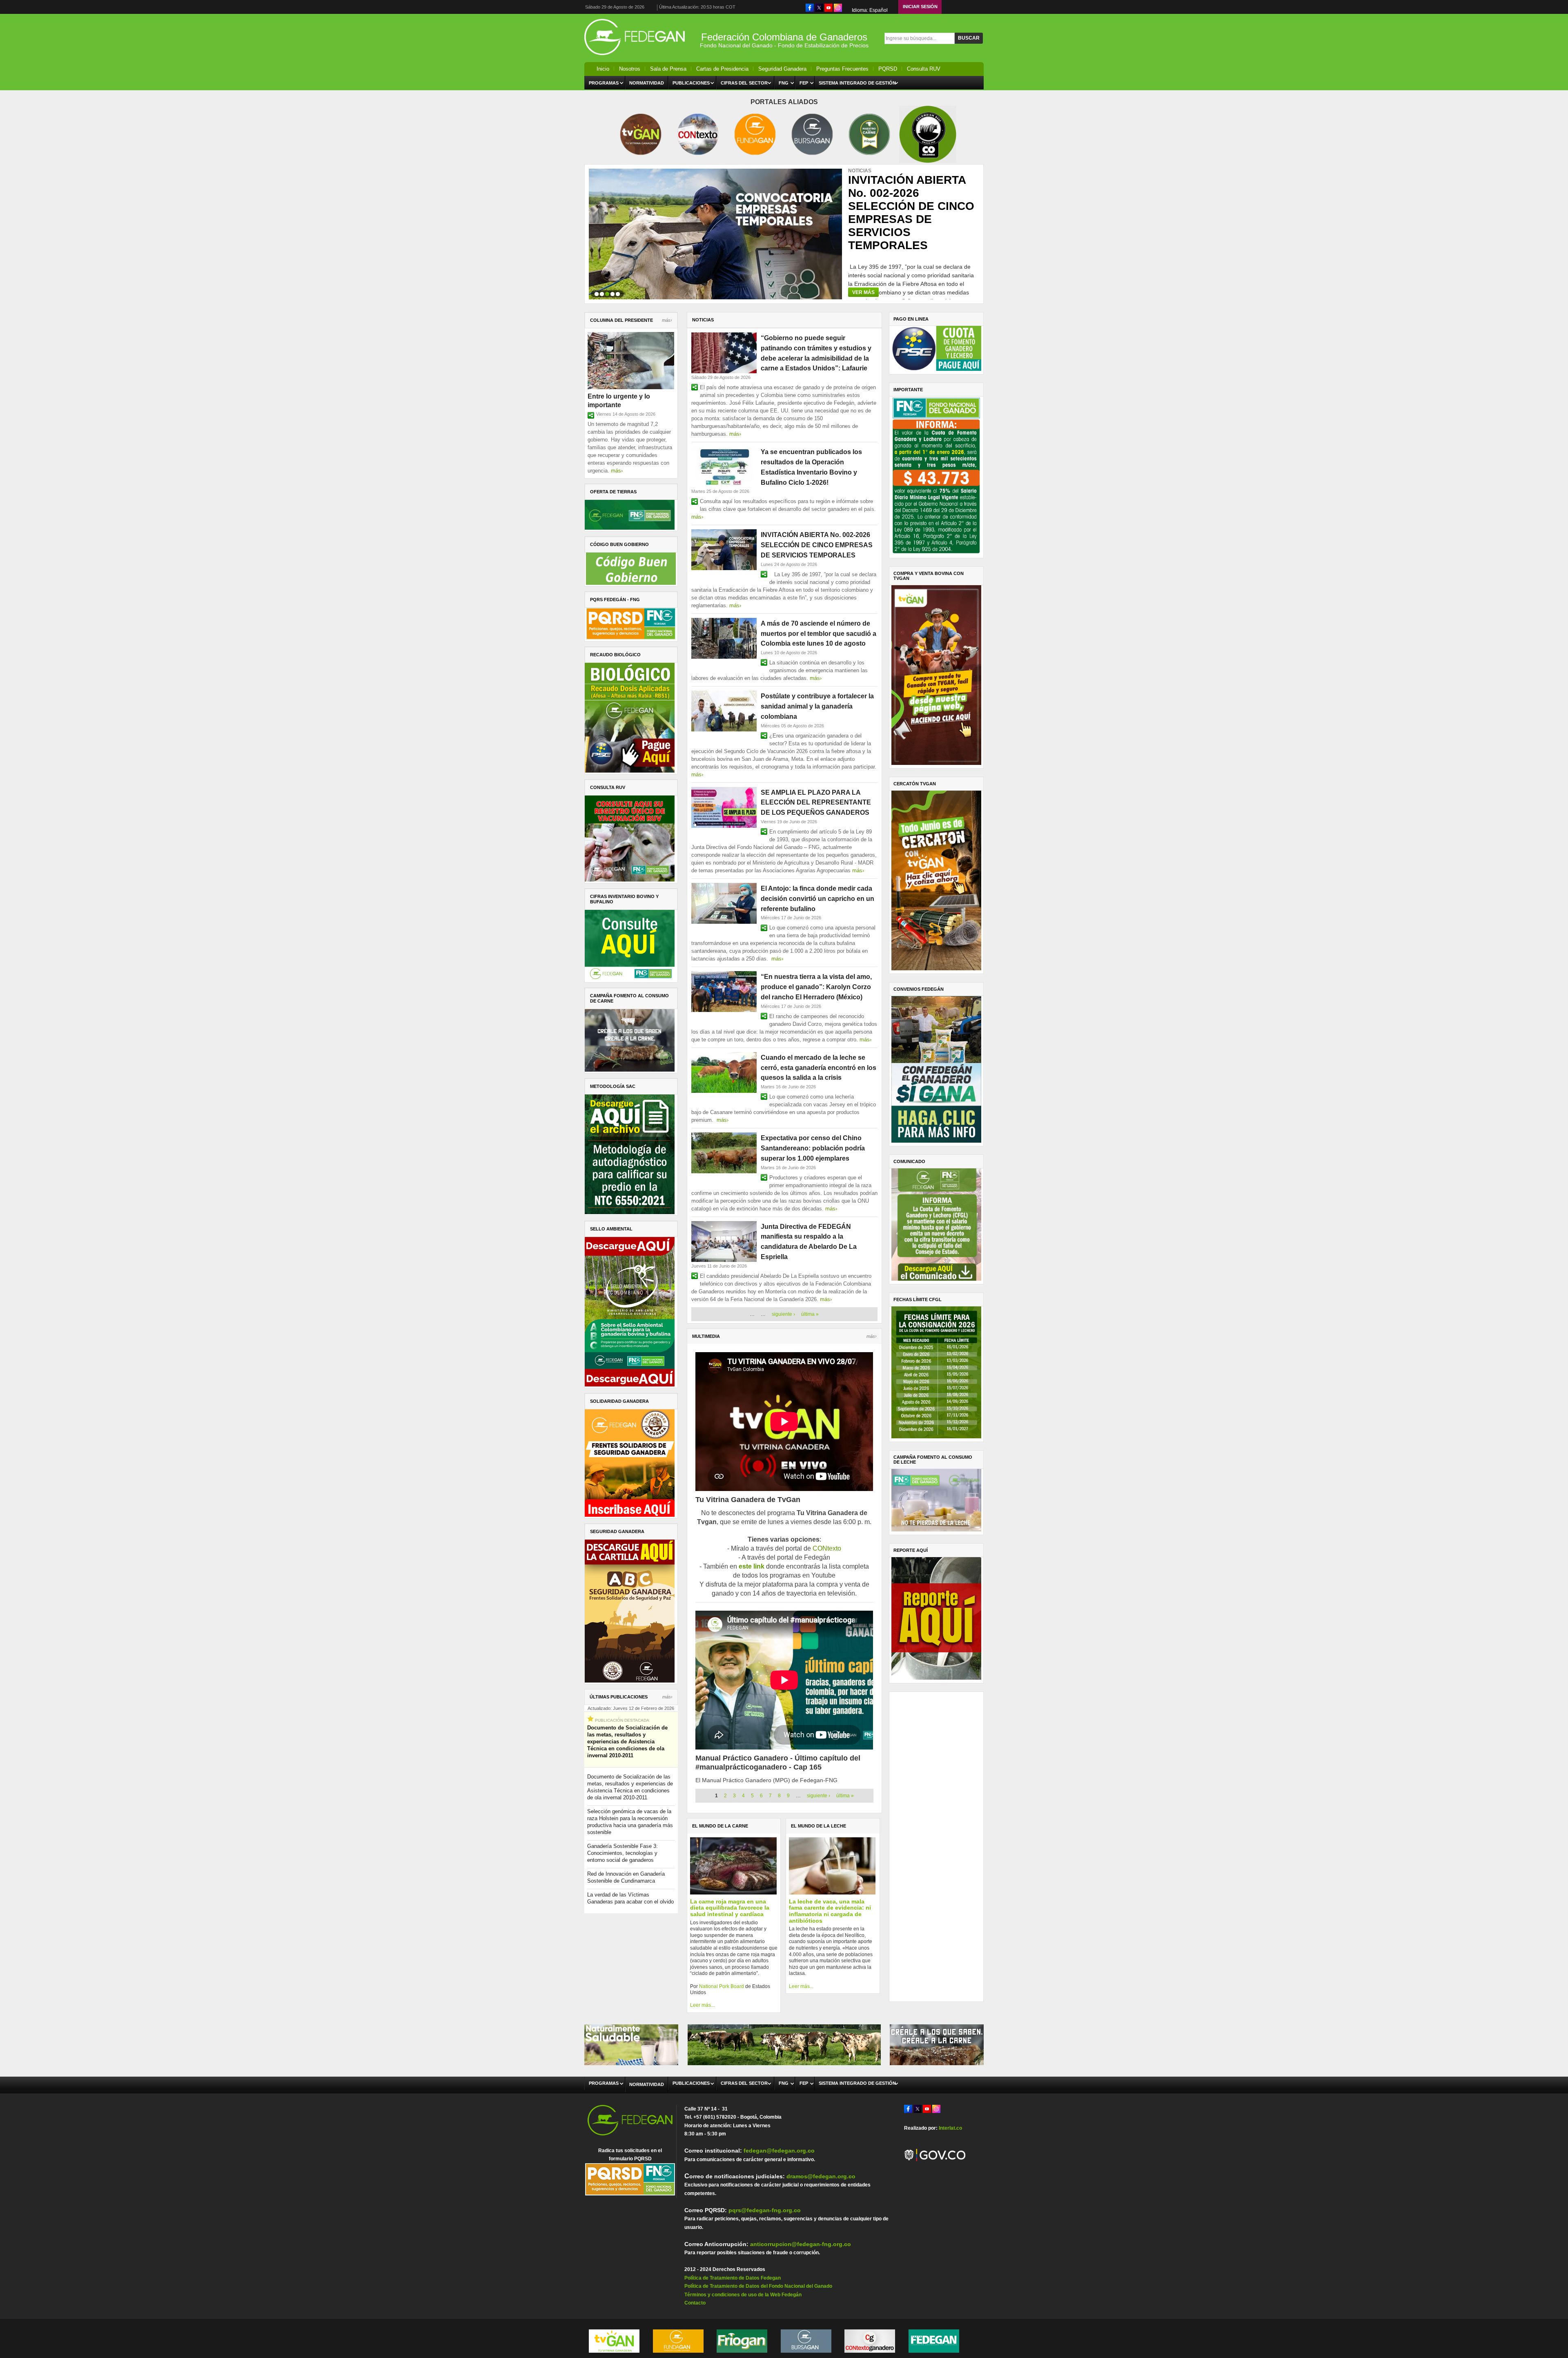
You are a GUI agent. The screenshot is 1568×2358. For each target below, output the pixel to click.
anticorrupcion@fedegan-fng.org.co (801, 2244)
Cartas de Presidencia (722, 69)
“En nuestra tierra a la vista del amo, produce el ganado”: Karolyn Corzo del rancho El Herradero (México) (816, 987)
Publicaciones (691, 83)
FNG (784, 83)
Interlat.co (950, 2128)
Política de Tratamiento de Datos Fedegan (733, 2278)
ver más (863, 292)
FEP (804, 83)
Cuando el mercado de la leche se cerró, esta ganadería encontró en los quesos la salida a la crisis (819, 1068)
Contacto (695, 2303)
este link (752, 1566)
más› (667, 320)
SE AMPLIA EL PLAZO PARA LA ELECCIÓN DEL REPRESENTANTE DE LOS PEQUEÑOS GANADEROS (816, 803)
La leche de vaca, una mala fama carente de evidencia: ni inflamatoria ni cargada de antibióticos (830, 1911)
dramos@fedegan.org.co (821, 2176)
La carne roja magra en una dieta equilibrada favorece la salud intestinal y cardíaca (730, 1908)
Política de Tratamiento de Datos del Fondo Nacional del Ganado (758, 2286)
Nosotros (630, 69)
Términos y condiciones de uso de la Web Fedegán (743, 2295)
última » (810, 1314)
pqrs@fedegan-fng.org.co (765, 2210)
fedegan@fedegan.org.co (779, 2151)
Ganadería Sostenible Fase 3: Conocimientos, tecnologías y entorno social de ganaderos (623, 1853)
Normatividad (647, 83)
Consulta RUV (924, 69)
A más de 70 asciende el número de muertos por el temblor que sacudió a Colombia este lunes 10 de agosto (908, 210)
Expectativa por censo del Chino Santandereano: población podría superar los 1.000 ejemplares (813, 1148)
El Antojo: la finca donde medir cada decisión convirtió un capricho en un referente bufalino (817, 899)
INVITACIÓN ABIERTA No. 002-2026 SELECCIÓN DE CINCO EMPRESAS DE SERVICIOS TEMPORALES (817, 545)
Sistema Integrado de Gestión (857, 83)
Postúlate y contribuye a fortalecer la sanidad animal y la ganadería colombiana (817, 706)
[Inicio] (637, 57)
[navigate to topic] (597, 293)
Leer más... (702, 2005)
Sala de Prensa (668, 69)
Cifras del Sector (744, 83)
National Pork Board (722, 1986)
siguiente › (783, 1314)
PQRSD (888, 69)
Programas (604, 83)
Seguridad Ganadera (782, 69)
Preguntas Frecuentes (842, 69)
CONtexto (827, 1548)
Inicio (603, 69)
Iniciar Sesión (920, 7)
